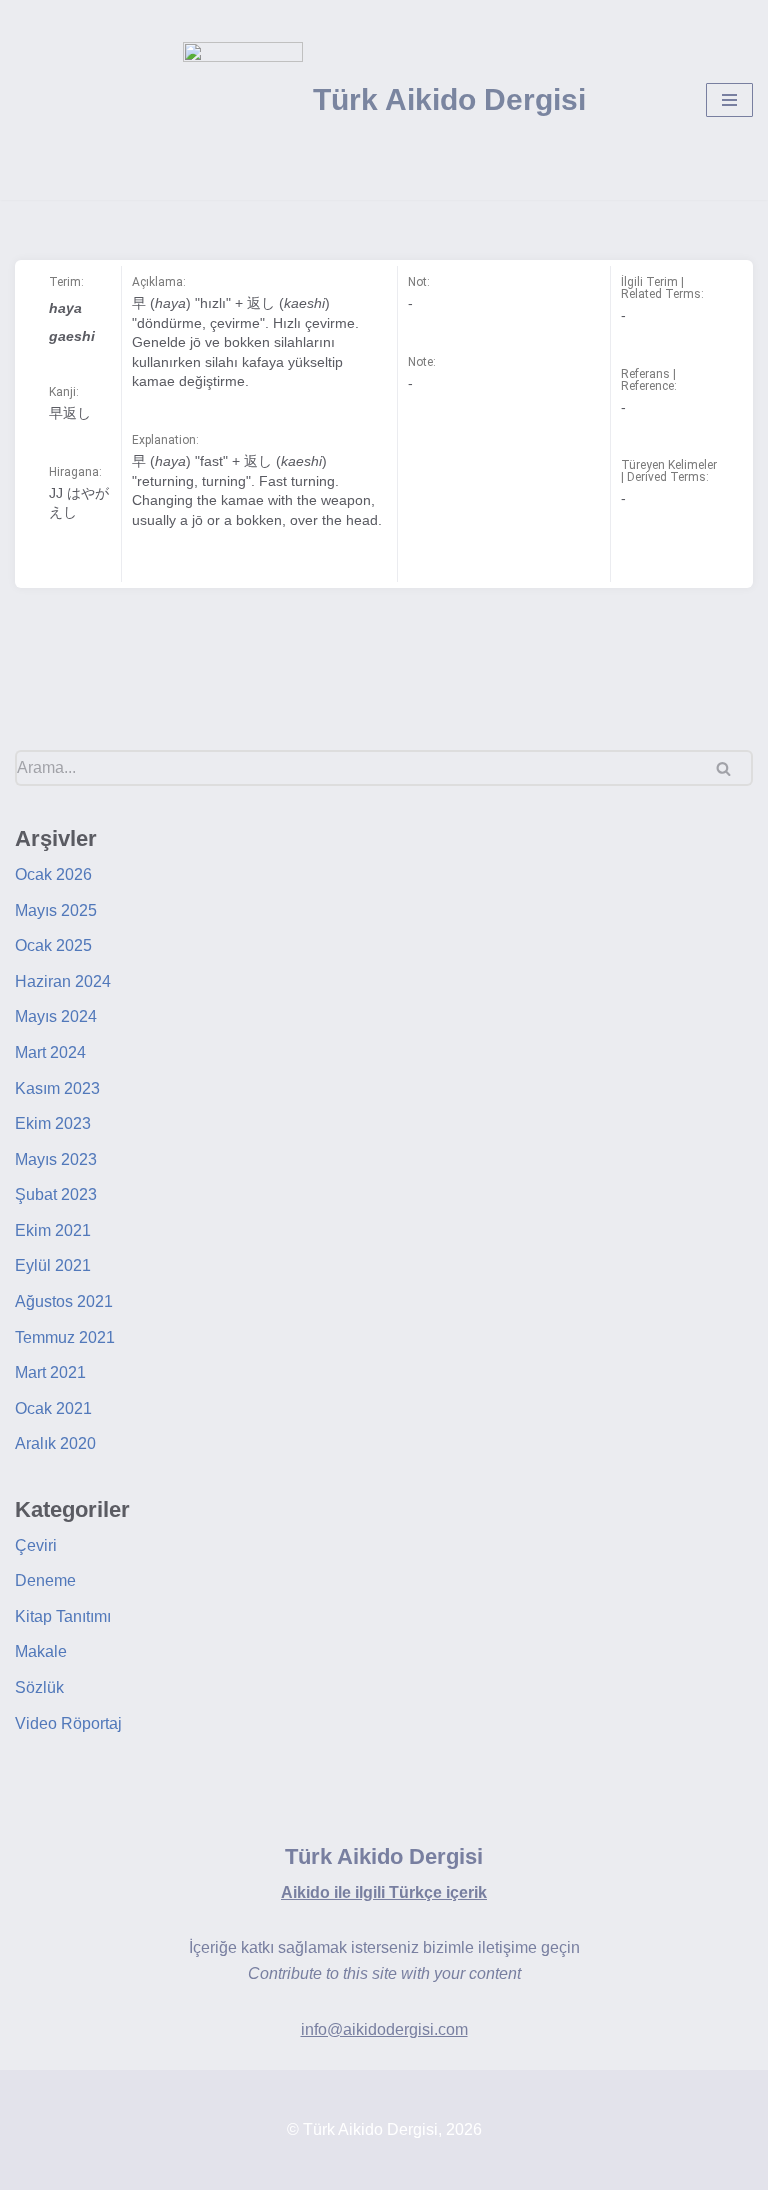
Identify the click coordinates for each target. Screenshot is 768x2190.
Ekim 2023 (53, 1123)
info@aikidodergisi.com (384, 2029)
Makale (41, 1651)
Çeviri (36, 1545)
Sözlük (39, 1687)
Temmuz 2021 (65, 1337)
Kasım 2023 (57, 1088)
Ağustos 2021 (64, 1301)
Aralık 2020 (55, 1443)
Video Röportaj (68, 1723)
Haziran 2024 (63, 981)
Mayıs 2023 (56, 1159)
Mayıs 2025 (56, 910)
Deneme (45, 1580)
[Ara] (730, 768)
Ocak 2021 (53, 1408)
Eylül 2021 (53, 1265)
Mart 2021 (50, 1372)
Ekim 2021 (53, 1230)
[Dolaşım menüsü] (729, 100)
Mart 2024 (50, 1052)
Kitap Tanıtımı (63, 1616)
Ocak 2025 (53, 945)
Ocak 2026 (53, 874)
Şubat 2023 (56, 1194)
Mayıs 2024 (56, 1016)
